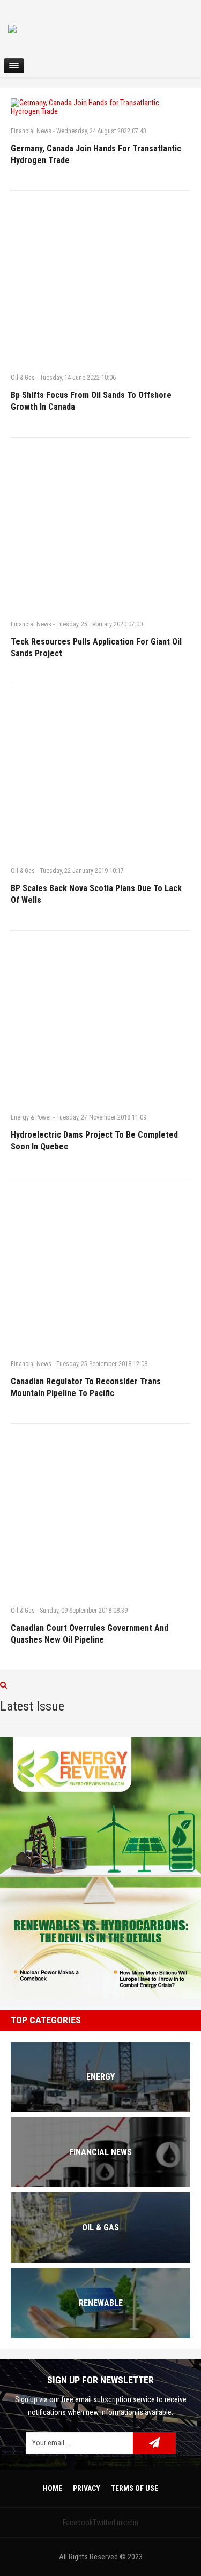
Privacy (87, 2488)
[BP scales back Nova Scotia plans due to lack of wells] (100, 775)
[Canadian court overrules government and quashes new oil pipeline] (100, 1515)
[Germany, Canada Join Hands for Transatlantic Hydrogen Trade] (100, 107)
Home (53, 2488)
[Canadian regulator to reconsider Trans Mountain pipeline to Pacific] (100, 1268)
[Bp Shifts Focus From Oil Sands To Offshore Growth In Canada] (100, 282)
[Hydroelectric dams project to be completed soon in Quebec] (100, 1022)
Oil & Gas (23, 378)
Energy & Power (31, 1117)
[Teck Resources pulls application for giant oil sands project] (100, 528)
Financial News (31, 131)
